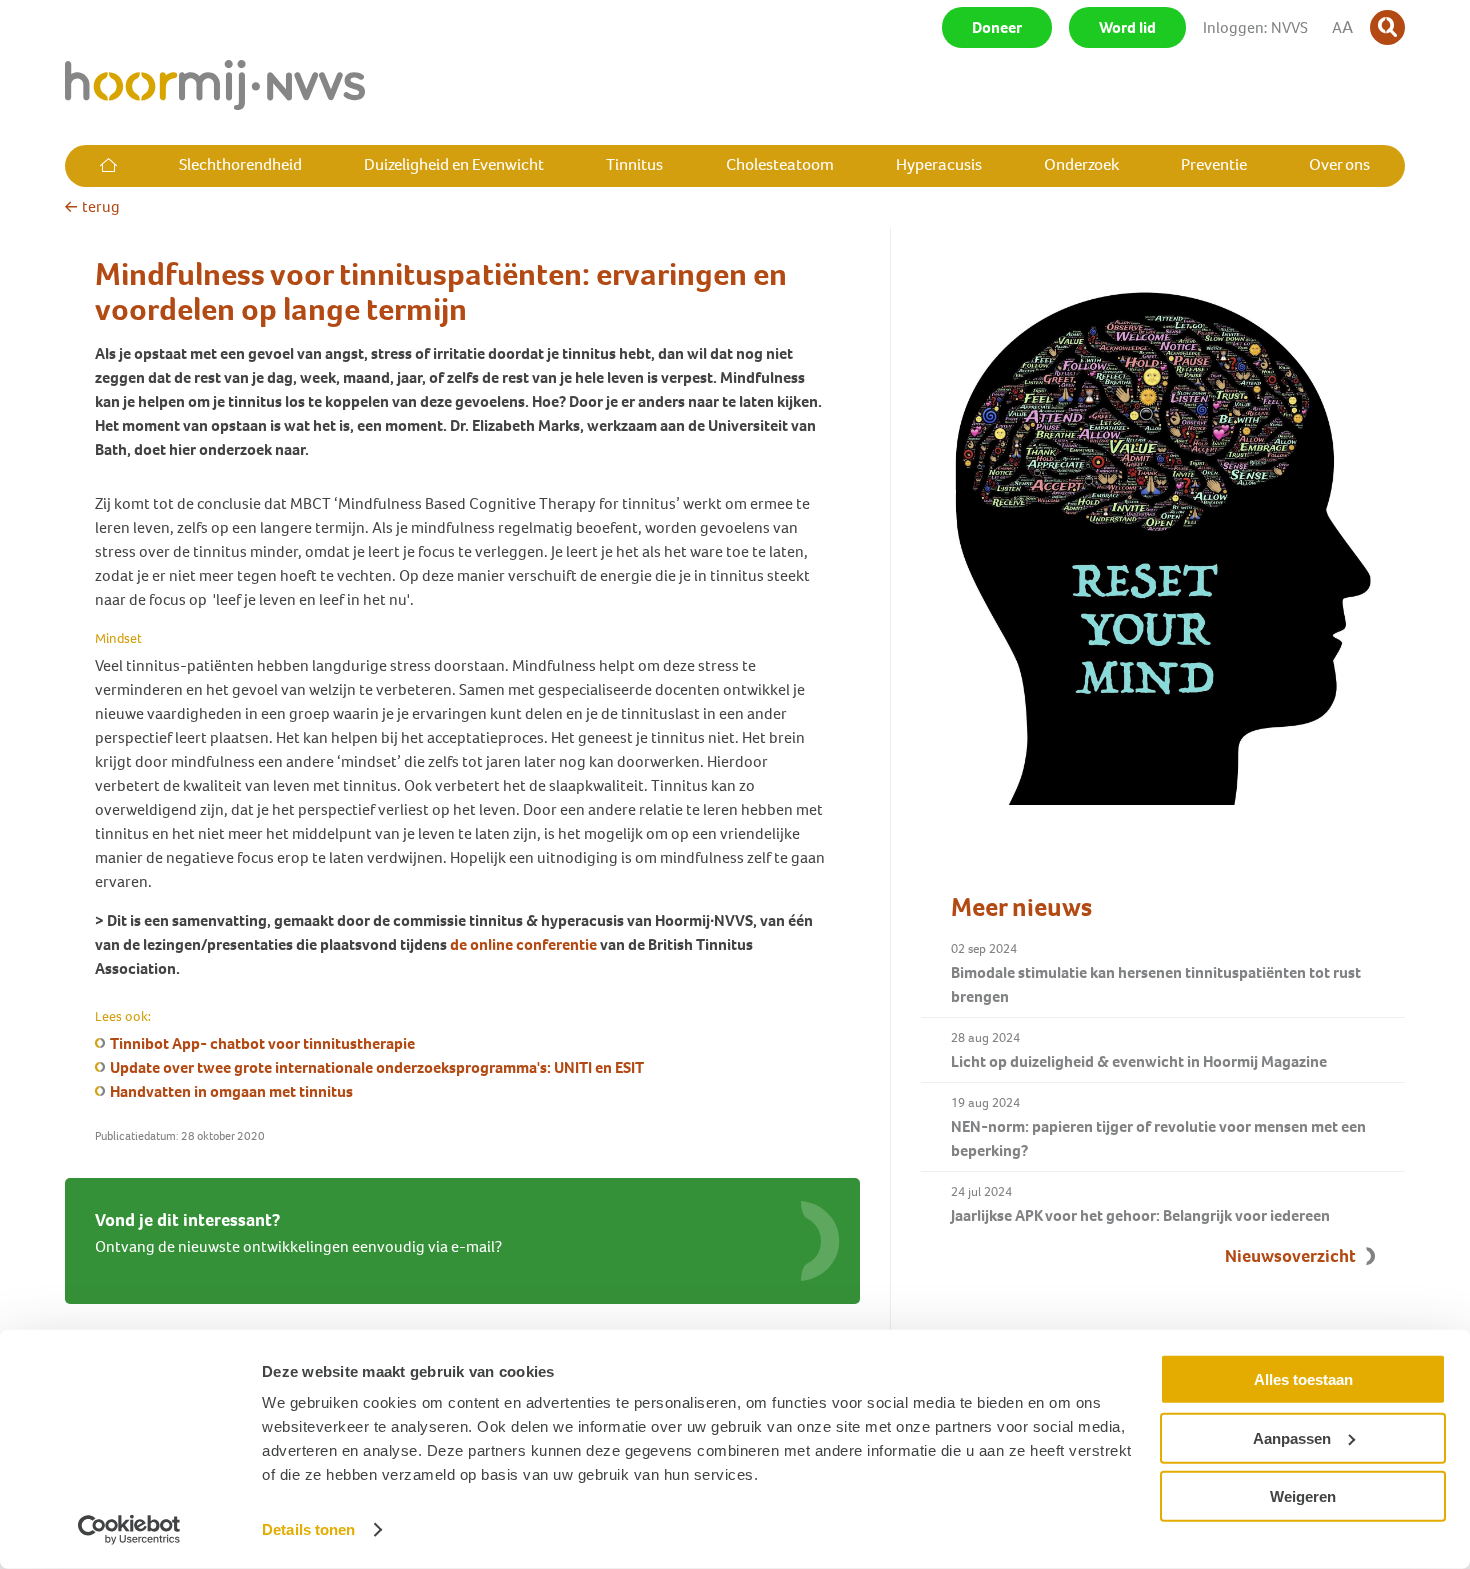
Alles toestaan (1303, 1379)
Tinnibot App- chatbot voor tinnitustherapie (262, 1043)
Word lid (1127, 27)
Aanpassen (1292, 1437)
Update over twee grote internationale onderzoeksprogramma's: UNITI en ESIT (377, 1067)
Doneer (997, 27)
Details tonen (308, 1529)
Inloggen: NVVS (1255, 27)
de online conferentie (523, 944)
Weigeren (1303, 1496)
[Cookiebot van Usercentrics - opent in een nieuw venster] (129, 1530)
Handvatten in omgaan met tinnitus (231, 1091)
